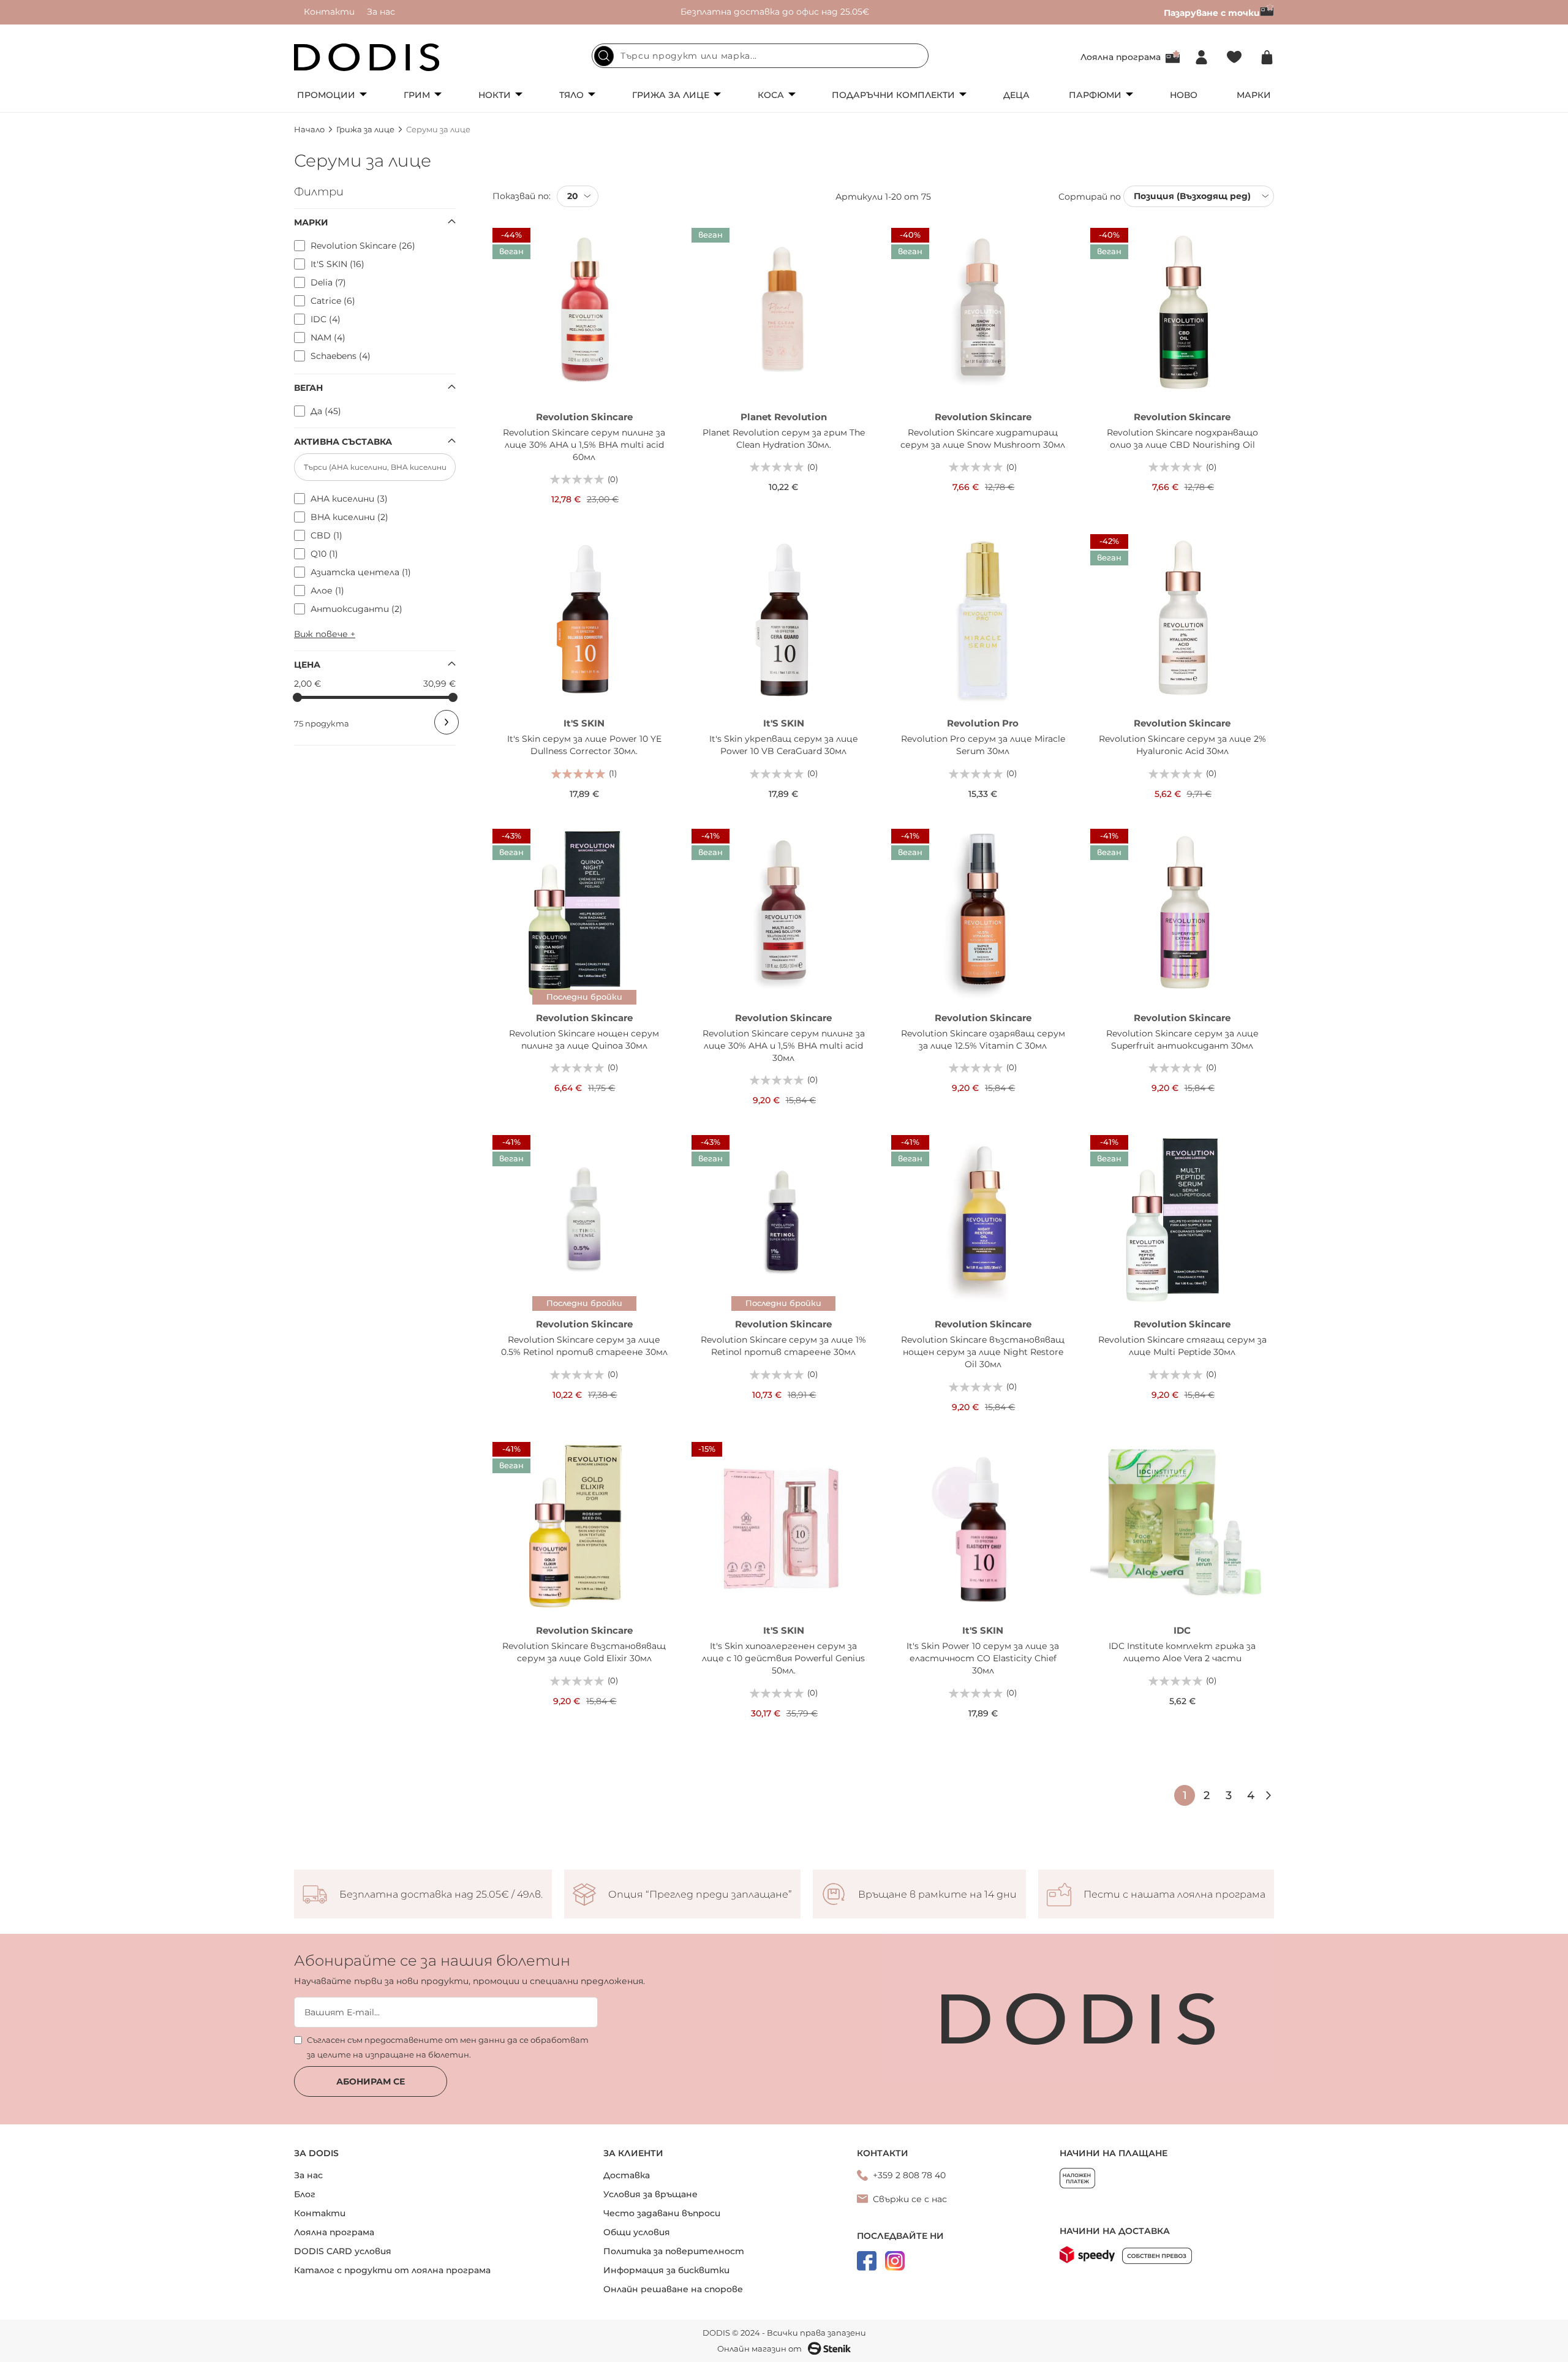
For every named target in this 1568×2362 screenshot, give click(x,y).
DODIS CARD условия (343, 2251)
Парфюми (1095, 95)
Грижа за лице (671, 95)
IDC (1182, 1630)
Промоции (326, 95)
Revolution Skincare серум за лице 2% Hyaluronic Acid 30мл (1182, 745)
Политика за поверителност (674, 2251)
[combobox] (760, 56)
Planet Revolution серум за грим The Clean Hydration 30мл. (784, 439)
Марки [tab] (311, 222)
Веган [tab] (308, 388)
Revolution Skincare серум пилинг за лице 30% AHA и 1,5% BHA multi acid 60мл (584, 445)
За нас (381, 12)
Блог (305, 2194)
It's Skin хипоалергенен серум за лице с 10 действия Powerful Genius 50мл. (783, 1658)
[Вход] (1201, 57)
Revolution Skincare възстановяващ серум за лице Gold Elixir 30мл (584, 1652)
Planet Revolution (784, 417)
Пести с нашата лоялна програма (1174, 1895)
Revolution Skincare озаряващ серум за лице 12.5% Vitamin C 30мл (983, 1040)
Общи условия (637, 2232)
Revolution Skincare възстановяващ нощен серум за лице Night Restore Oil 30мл (983, 1352)
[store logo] (367, 57)
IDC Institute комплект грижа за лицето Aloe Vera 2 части (1182, 1652)
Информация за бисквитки (666, 2270)
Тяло (571, 95)
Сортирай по (1090, 196)
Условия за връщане (650, 2194)
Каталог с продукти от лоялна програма (392, 2270)
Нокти (495, 95)
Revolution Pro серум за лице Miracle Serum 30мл (983, 745)
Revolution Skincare (584, 417)
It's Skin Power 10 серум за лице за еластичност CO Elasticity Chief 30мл (983, 1658)
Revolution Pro (983, 723)
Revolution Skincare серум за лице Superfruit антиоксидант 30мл (1182, 1040)
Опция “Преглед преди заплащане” (700, 1895)
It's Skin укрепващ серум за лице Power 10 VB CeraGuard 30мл (784, 745)
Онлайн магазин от (759, 2349)
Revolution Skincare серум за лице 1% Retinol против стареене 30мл (783, 1346)
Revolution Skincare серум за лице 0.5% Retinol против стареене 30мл (584, 1346)
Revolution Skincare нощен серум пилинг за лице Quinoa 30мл (584, 1040)
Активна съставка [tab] (343, 442)
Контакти (329, 12)
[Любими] (1234, 57)
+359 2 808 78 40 (909, 2175)
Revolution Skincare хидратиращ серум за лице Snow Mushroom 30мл (983, 439)
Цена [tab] (307, 665)
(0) (613, 479)
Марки (1254, 95)
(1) (613, 773)
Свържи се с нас (910, 2199)
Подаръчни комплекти (893, 95)
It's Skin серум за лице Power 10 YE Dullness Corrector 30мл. (584, 745)
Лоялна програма (1121, 57)
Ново (1184, 95)
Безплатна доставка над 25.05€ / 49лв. (441, 1895)
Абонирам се (371, 2081)
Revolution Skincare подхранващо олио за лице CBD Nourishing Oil (1182, 439)
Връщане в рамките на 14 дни (937, 1895)
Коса (771, 95)
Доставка (627, 2175)
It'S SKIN (584, 723)
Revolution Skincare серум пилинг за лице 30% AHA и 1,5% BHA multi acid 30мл (784, 1046)
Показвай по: (522, 196)
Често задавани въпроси (662, 2213)
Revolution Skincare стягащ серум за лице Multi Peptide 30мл (1182, 1346)
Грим (417, 95)
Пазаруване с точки (1212, 13)
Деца (1016, 95)
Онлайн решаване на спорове (673, 2289)
